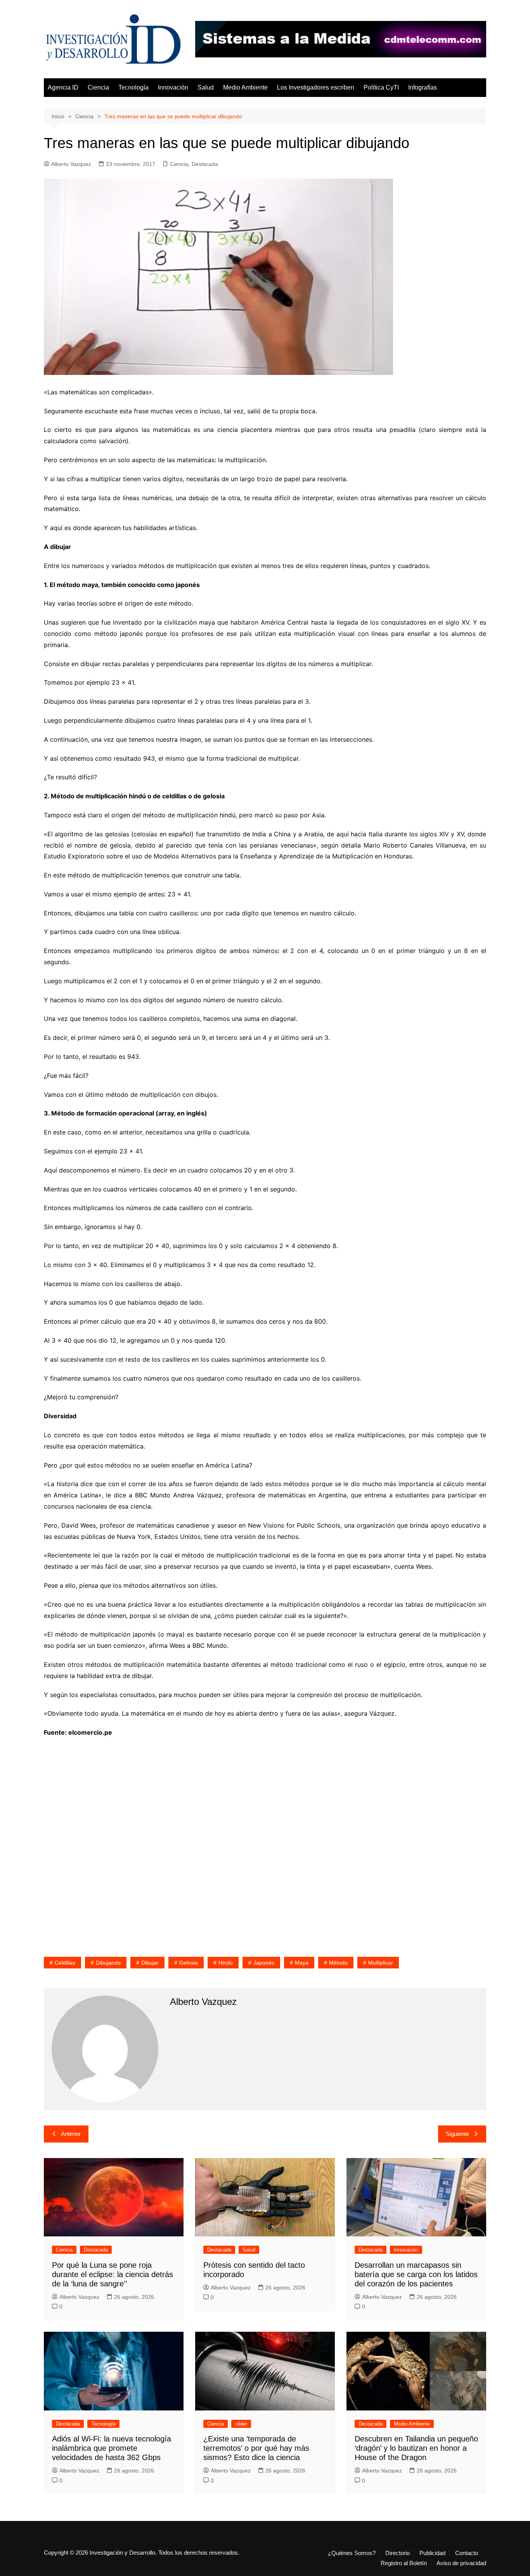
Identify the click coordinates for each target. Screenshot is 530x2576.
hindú (226, 1963)
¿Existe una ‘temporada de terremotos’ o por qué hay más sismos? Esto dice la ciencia (256, 2448)
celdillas (65, 1963)
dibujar (150, 1963)
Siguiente (457, 2134)
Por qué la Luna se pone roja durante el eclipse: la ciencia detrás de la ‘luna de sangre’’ (113, 2274)
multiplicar (381, 1963)
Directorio (397, 2553)
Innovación (173, 87)
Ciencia (98, 87)
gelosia (189, 1963)
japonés (264, 1963)
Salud (206, 87)
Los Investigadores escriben (316, 87)
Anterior (71, 2134)
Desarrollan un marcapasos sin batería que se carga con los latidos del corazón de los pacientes (416, 2274)
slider (241, 2424)
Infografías (423, 87)
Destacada (205, 164)
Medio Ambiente (245, 87)
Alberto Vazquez (71, 164)
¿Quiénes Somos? (352, 2553)
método (338, 1963)
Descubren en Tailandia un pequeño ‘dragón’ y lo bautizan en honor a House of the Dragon (416, 2448)
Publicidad (432, 2553)
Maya (302, 1963)
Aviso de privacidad (461, 2563)
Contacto (467, 2553)
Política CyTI (381, 87)
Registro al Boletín (404, 2563)
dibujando (108, 1963)
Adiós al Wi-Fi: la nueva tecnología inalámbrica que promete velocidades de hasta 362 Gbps (112, 2448)
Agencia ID (63, 87)
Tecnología (133, 87)
